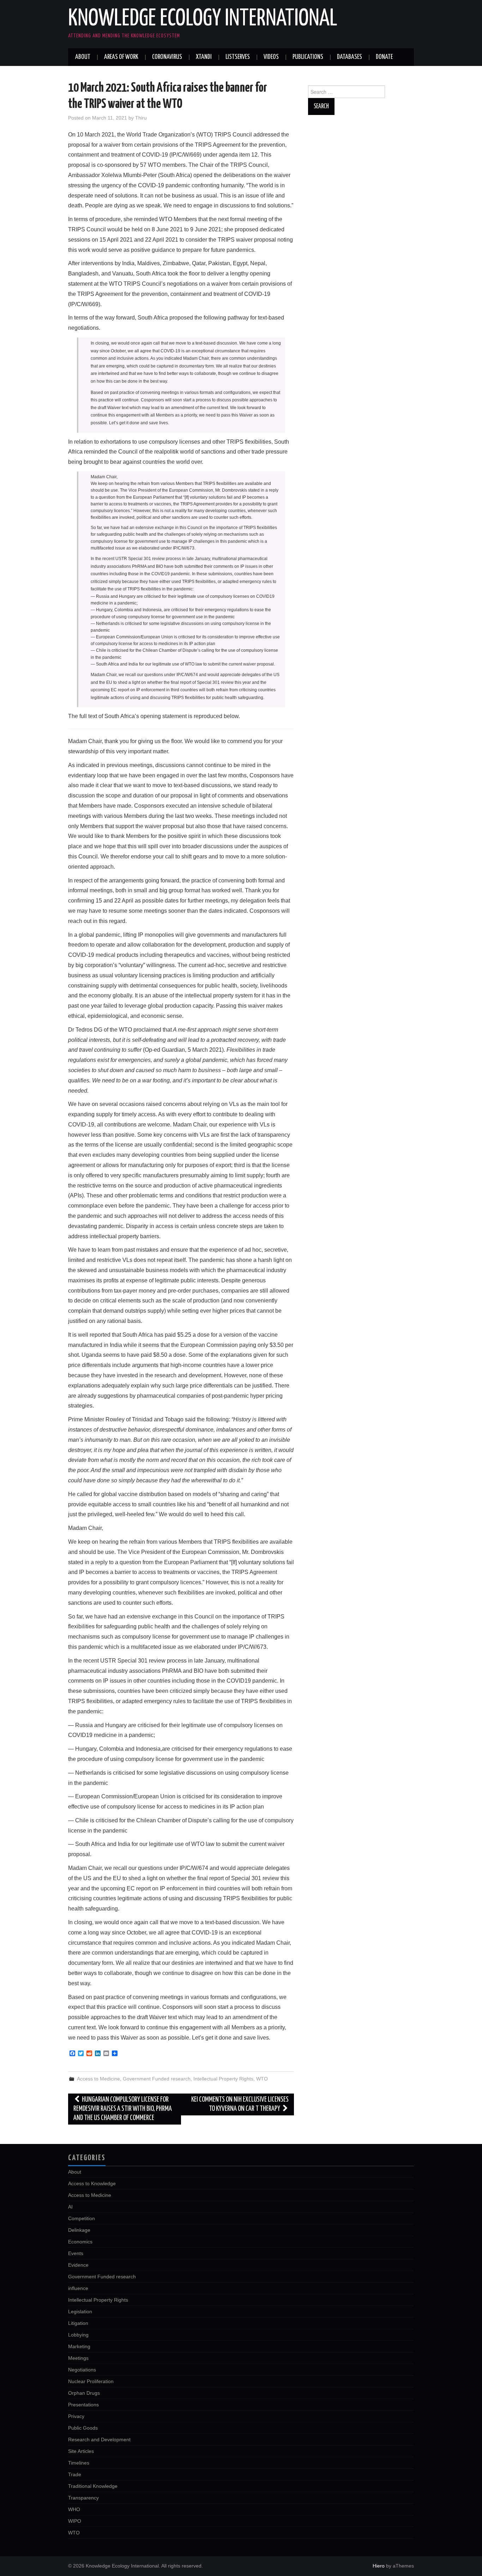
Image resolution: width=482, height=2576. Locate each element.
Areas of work (121, 57)
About (83, 57)
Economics (80, 2242)
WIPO (75, 2521)
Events (76, 2253)
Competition (82, 2218)
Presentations (83, 2405)
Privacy (76, 2416)
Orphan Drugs (84, 2393)
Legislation (80, 2311)
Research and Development (99, 2440)
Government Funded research (157, 2079)
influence (78, 2288)
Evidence (78, 2265)
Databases (350, 57)
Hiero (379, 2566)
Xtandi (204, 57)
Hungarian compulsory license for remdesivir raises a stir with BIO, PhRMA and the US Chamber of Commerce (123, 2109)
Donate (384, 57)
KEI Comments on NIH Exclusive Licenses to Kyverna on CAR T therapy (240, 2104)
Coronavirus (167, 57)
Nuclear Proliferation (91, 2381)
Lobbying (78, 2335)
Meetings (78, 2358)
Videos (271, 57)
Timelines (79, 2463)
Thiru (141, 118)
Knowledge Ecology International (203, 19)
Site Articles (81, 2451)
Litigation (78, 2323)
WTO (262, 2079)
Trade (75, 2474)
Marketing (79, 2346)
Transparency (83, 2498)
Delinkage (79, 2230)
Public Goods (83, 2428)
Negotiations (82, 2370)
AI (70, 2207)
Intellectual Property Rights (223, 2079)
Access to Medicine (98, 2079)
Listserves (238, 57)
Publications (308, 57)
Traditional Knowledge (93, 2486)
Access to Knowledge (92, 2183)
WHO (74, 2509)
